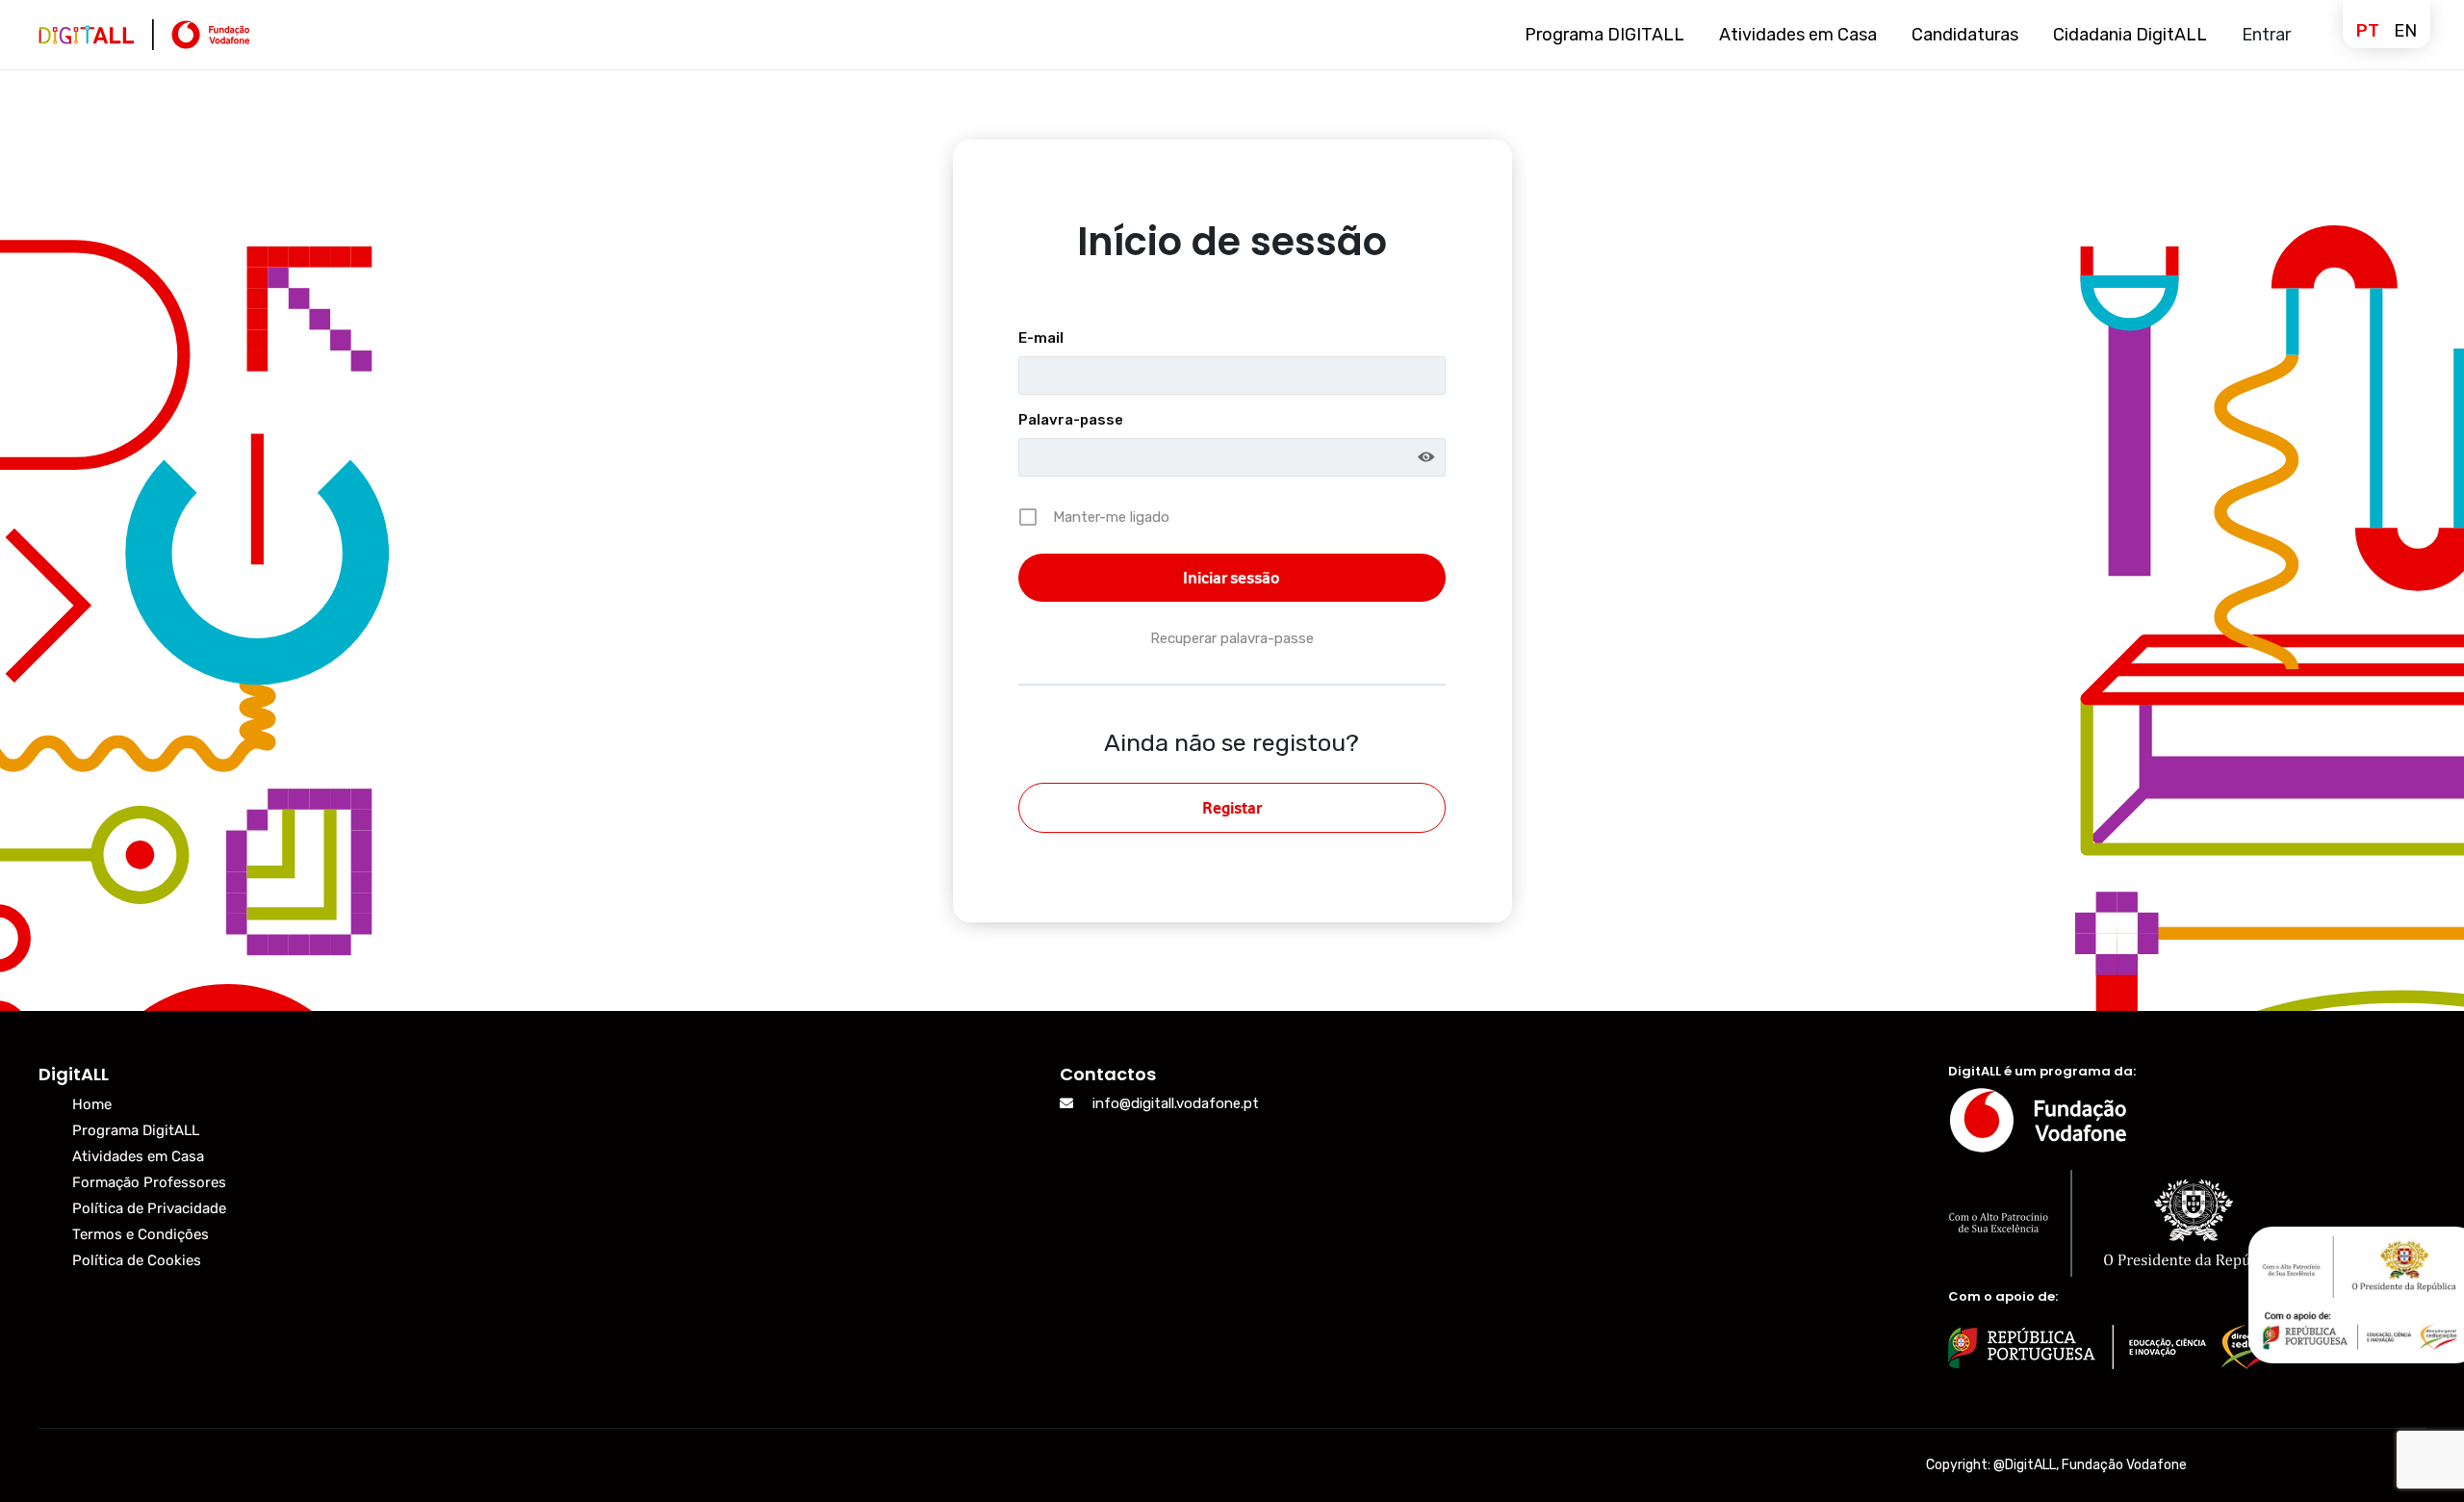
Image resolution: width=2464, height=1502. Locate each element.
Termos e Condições (141, 1234)
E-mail (1041, 338)
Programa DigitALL (136, 1130)
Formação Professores (149, 1182)
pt (2368, 31)
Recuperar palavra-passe (1232, 638)
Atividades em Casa (138, 1156)
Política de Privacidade (149, 1208)
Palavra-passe (1071, 420)
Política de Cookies (137, 1260)
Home (92, 1104)
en (2405, 31)
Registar (1232, 808)
